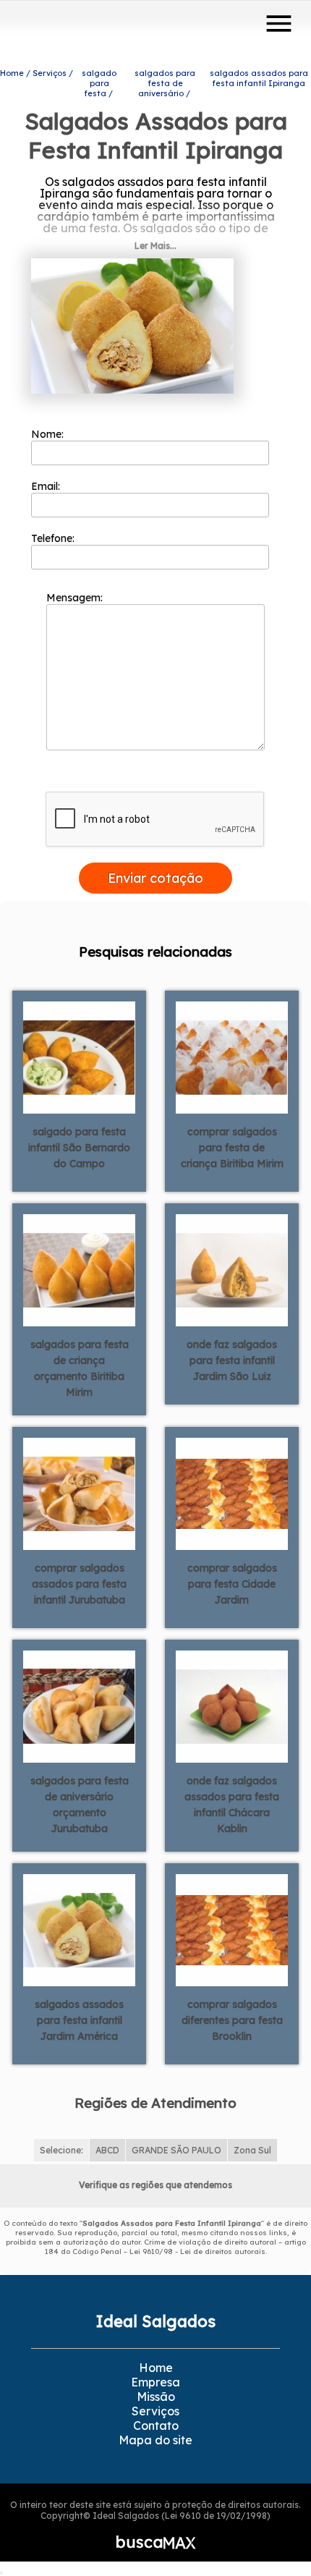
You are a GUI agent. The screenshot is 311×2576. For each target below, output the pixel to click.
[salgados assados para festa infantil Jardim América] (79, 1928)
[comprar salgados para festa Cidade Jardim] (232, 1492)
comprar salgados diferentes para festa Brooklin (232, 2020)
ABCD (107, 2150)
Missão (156, 2397)
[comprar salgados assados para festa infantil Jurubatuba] (79, 1492)
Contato (156, 2425)
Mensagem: (76, 598)
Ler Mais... (155, 246)
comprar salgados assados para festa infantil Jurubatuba (79, 1584)
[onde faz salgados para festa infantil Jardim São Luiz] (232, 1268)
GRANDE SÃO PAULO (176, 2150)
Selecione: (61, 2150)
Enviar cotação (155, 878)
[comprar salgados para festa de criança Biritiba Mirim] (232, 1056)
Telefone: (54, 538)
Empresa (155, 2382)
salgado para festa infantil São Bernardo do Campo (79, 1148)
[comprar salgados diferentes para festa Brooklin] (232, 1928)
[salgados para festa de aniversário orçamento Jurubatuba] (79, 1705)
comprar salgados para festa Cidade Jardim (232, 1584)
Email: (47, 486)
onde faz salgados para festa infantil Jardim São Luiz (232, 1360)
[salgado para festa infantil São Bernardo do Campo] (79, 1056)
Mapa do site (155, 2440)
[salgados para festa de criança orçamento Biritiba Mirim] (79, 1268)
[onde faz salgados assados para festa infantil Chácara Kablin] (232, 1705)
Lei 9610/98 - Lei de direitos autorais (197, 2251)
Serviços (155, 2411)
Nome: (49, 434)
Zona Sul (252, 2150)
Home (156, 2368)
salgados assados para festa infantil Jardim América (79, 2020)
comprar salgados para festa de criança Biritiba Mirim (232, 1148)
